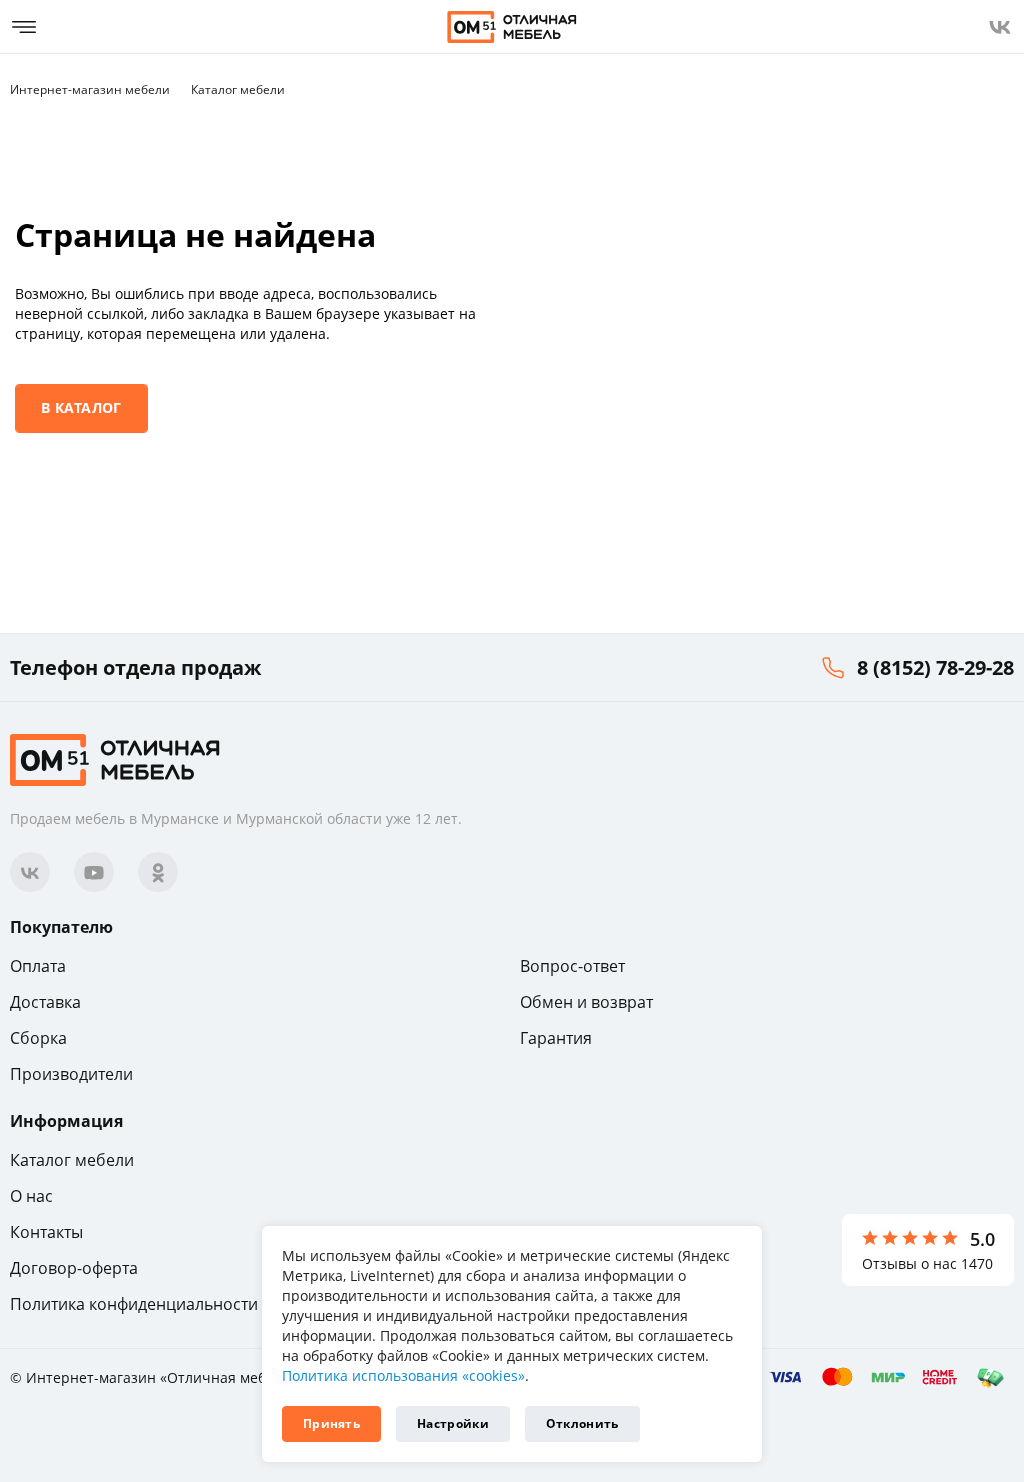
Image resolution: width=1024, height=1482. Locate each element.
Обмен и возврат (586, 1002)
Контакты (46, 1232)
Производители (71, 1074)
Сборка (38, 1038)
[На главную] (512, 27)
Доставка (45, 1002)
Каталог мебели (72, 1160)
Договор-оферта (74, 1268)
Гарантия (556, 1038)
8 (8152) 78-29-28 (935, 667)
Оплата (38, 966)
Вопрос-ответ (572, 966)
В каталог (81, 407)
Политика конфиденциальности (134, 1304)
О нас (31, 1196)
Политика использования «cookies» (403, 1375)
